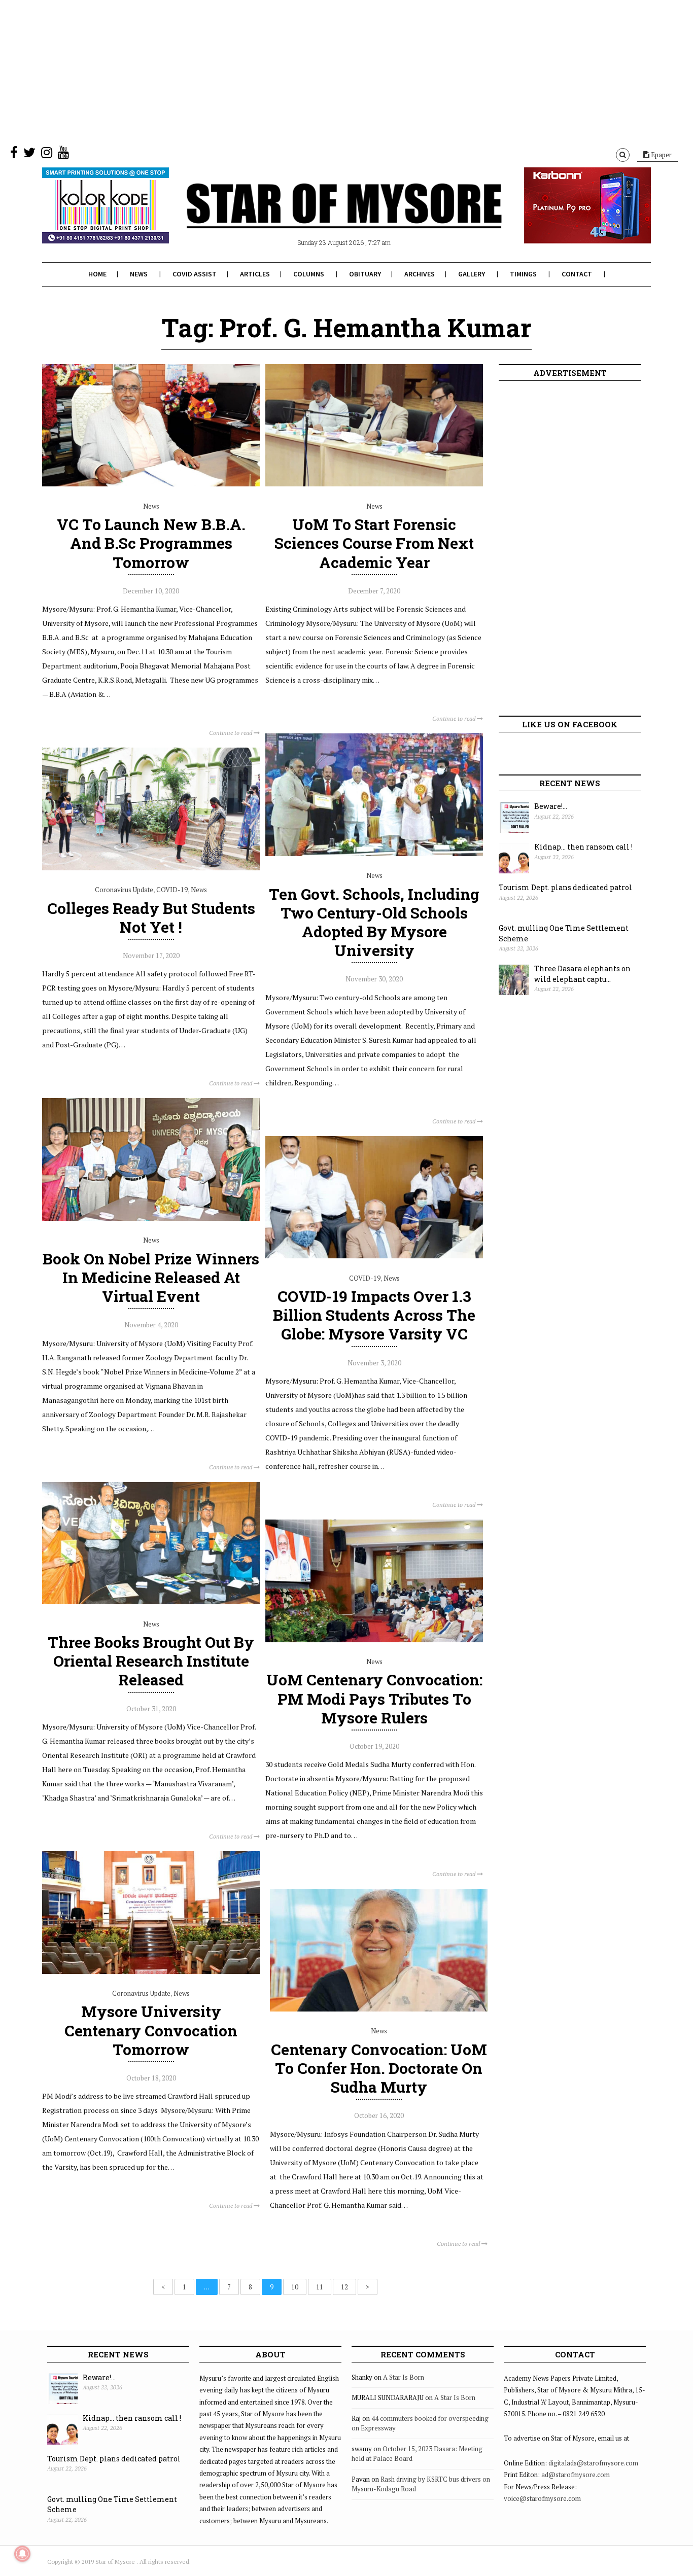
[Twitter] (29, 155)
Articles (255, 274)
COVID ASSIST (195, 274)
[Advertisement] (304, 71)
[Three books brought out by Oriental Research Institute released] (151, 1602)
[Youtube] (63, 155)
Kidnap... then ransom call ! (583, 847)
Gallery (472, 274)
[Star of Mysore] (321, 218)
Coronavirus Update (124, 890)
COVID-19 (172, 890)
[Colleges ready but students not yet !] (151, 868)
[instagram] (47, 155)
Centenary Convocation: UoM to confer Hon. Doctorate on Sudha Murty (379, 2068)
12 (344, 2287)
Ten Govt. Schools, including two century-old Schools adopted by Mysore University (374, 922)
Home (97, 274)
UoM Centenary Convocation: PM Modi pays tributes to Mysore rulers (374, 1698)
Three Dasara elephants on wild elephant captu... (582, 974)
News (139, 274)
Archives (420, 274)
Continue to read (231, 733)
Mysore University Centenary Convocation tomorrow (151, 2030)
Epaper (661, 155)
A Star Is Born (404, 2377)
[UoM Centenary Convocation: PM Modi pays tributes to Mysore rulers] (374, 1640)
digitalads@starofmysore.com (593, 2463)
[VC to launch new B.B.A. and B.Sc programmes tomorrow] (151, 484)
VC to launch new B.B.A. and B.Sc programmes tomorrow (151, 543)
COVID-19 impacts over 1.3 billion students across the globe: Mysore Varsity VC (374, 1315)
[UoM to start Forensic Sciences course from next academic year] (374, 484)
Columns (309, 274)
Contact (577, 274)
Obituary (365, 274)
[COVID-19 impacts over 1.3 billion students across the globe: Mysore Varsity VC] (374, 1256)
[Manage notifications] (22, 2554)
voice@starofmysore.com (542, 2498)
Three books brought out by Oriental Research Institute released (151, 1661)
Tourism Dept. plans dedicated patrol (565, 887)
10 (295, 2287)
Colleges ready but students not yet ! (151, 918)
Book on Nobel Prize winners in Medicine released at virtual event (151, 1277)
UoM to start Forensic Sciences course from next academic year (374, 543)
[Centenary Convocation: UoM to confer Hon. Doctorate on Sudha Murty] (379, 2009)
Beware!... (551, 806)
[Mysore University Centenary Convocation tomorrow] (151, 1971)
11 (320, 2287)
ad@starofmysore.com (576, 2475)
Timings (523, 274)
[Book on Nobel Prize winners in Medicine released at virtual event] (151, 1218)
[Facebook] (14, 155)
